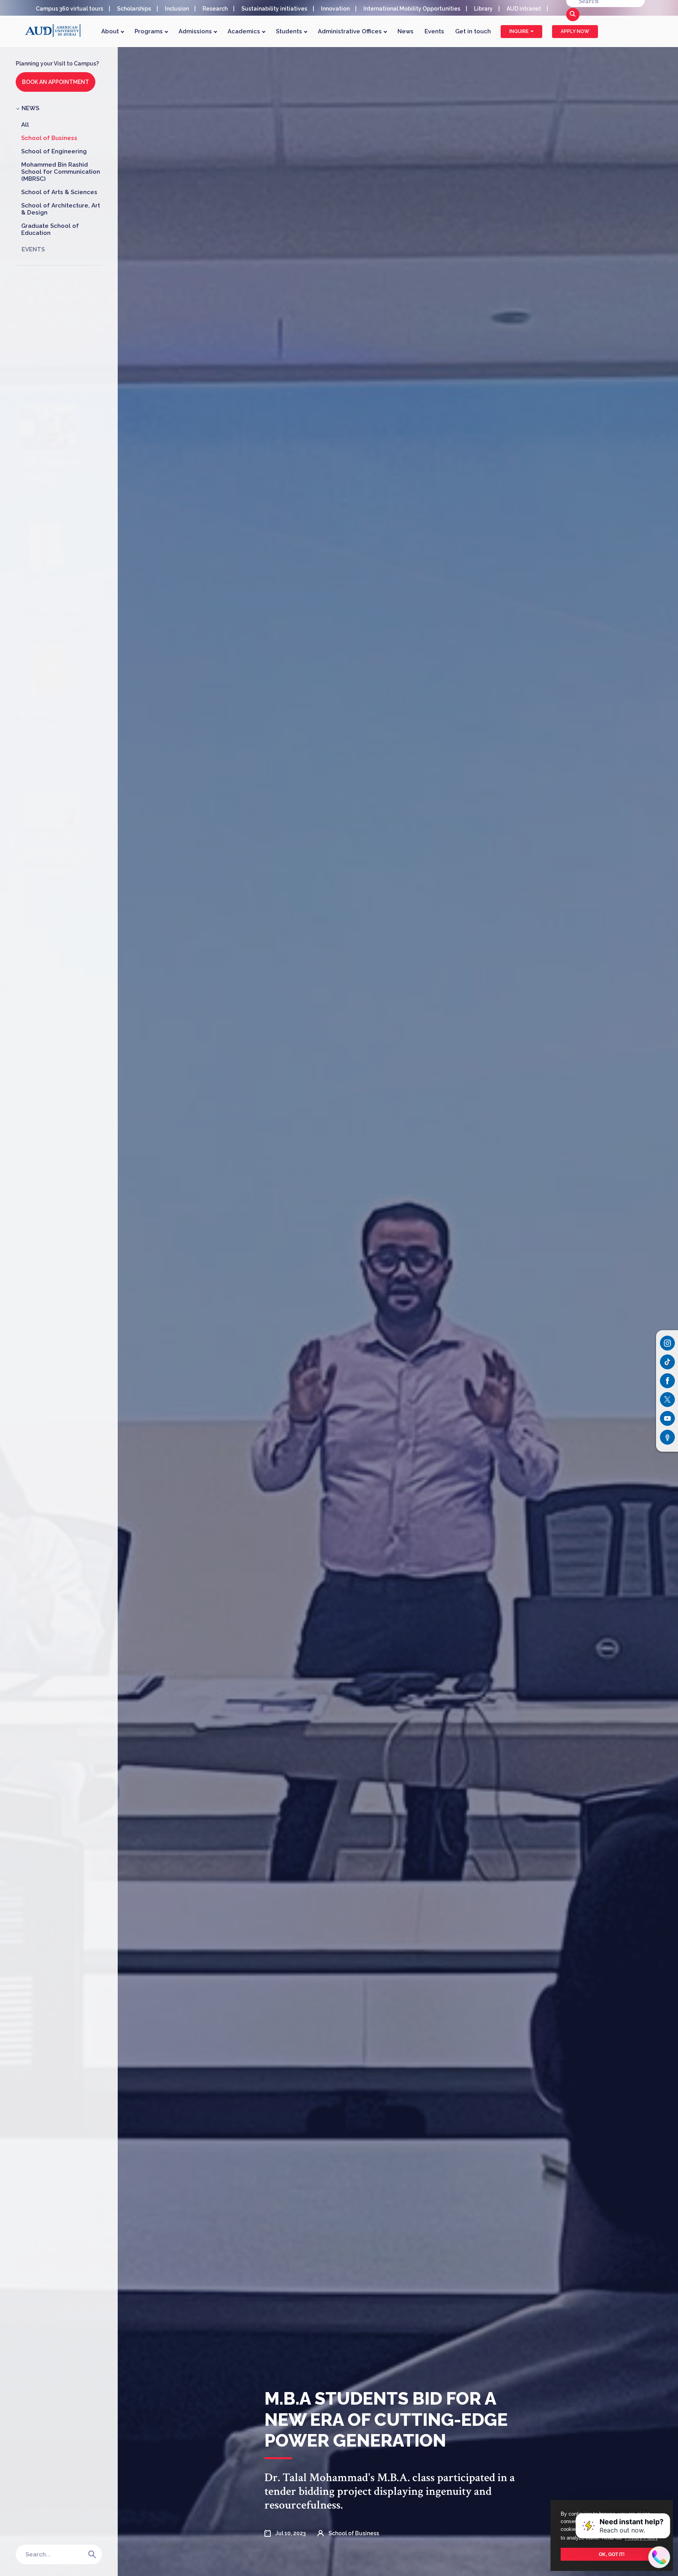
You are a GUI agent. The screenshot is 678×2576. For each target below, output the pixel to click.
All (25, 125)
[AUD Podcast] (667, 1437)
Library (483, 9)
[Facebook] (667, 1381)
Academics (245, 31)
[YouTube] (667, 1418)
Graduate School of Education (50, 229)
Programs (149, 31)
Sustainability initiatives (274, 9)
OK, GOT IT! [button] (612, 2554)
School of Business (49, 138)
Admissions (196, 31)
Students (290, 31)
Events (434, 31)
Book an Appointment (56, 82)
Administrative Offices (351, 31)
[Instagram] (667, 1343)
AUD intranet (524, 9)
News (406, 31)
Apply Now (575, 31)
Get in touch (473, 31)
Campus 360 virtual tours (69, 9)
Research (215, 9)
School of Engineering (54, 151)
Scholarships (134, 9)
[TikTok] (667, 1362)
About (111, 31)
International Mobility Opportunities (412, 9)
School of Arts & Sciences (59, 192)
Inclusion (177, 9)
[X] (667, 1400)
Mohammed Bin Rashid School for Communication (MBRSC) (61, 172)
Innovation (335, 9)
